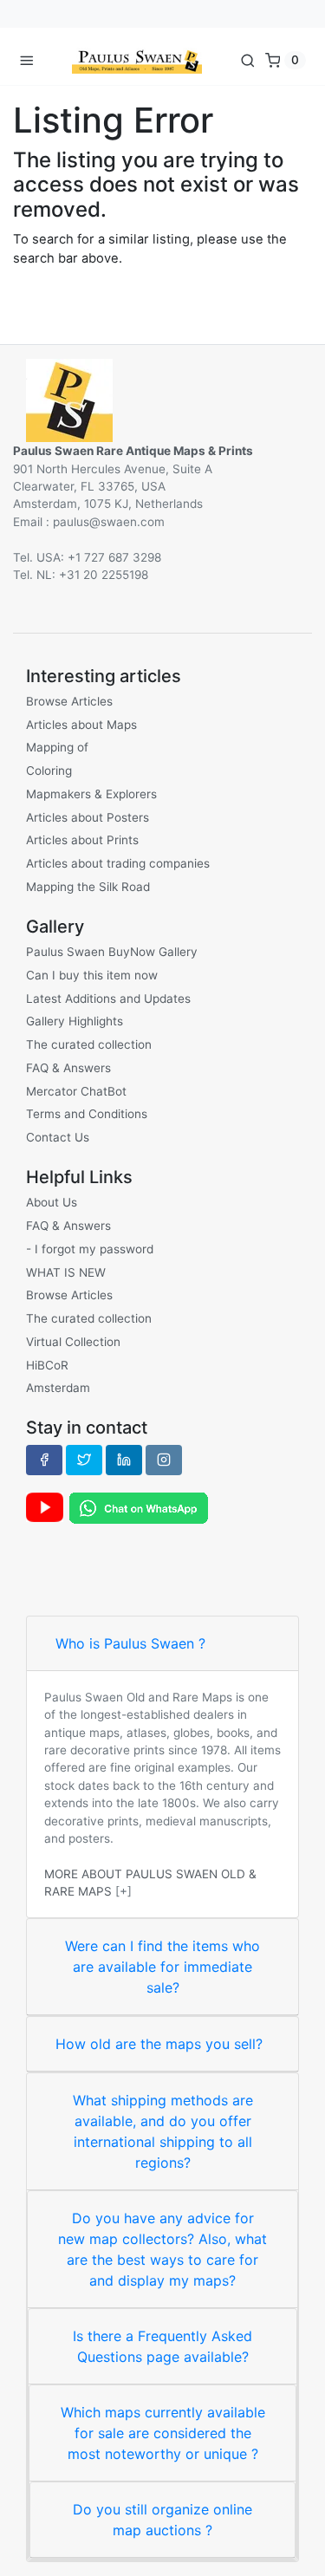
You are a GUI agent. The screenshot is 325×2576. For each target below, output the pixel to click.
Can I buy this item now (92, 975)
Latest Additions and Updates (108, 999)
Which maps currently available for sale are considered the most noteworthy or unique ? (163, 2433)
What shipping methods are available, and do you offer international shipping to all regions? (163, 2131)
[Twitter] (84, 1460)
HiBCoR (47, 1365)
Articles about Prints (82, 840)
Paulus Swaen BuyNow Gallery (112, 952)
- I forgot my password (90, 1249)
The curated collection (89, 1044)
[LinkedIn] (124, 1460)
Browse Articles (69, 701)
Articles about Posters (88, 817)
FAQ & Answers (68, 1068)
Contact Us (58, 1137)
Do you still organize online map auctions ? (162, 2520)
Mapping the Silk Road (88, 887)
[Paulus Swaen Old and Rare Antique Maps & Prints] (137, 60)
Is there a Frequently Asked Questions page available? (162, 2346)
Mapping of (57, 747)
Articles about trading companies (118, 863)
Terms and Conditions (87, 1114)
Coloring (49, 771)
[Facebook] (44, 1460)
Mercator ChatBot (76, 1091)
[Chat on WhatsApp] (139, 1507)
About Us (52, 1202)
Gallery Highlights (75, 1021)
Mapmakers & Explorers (91, 794)
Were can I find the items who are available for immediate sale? (162, 1967)
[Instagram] (164, 1460)
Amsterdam (58, 1388)
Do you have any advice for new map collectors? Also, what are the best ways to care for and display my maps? (162, 2249)
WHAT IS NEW (66, 1272)
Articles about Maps (81, 725)
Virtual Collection (73, 1342)
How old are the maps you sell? (159, 2044)
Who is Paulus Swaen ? (130, 1643)
